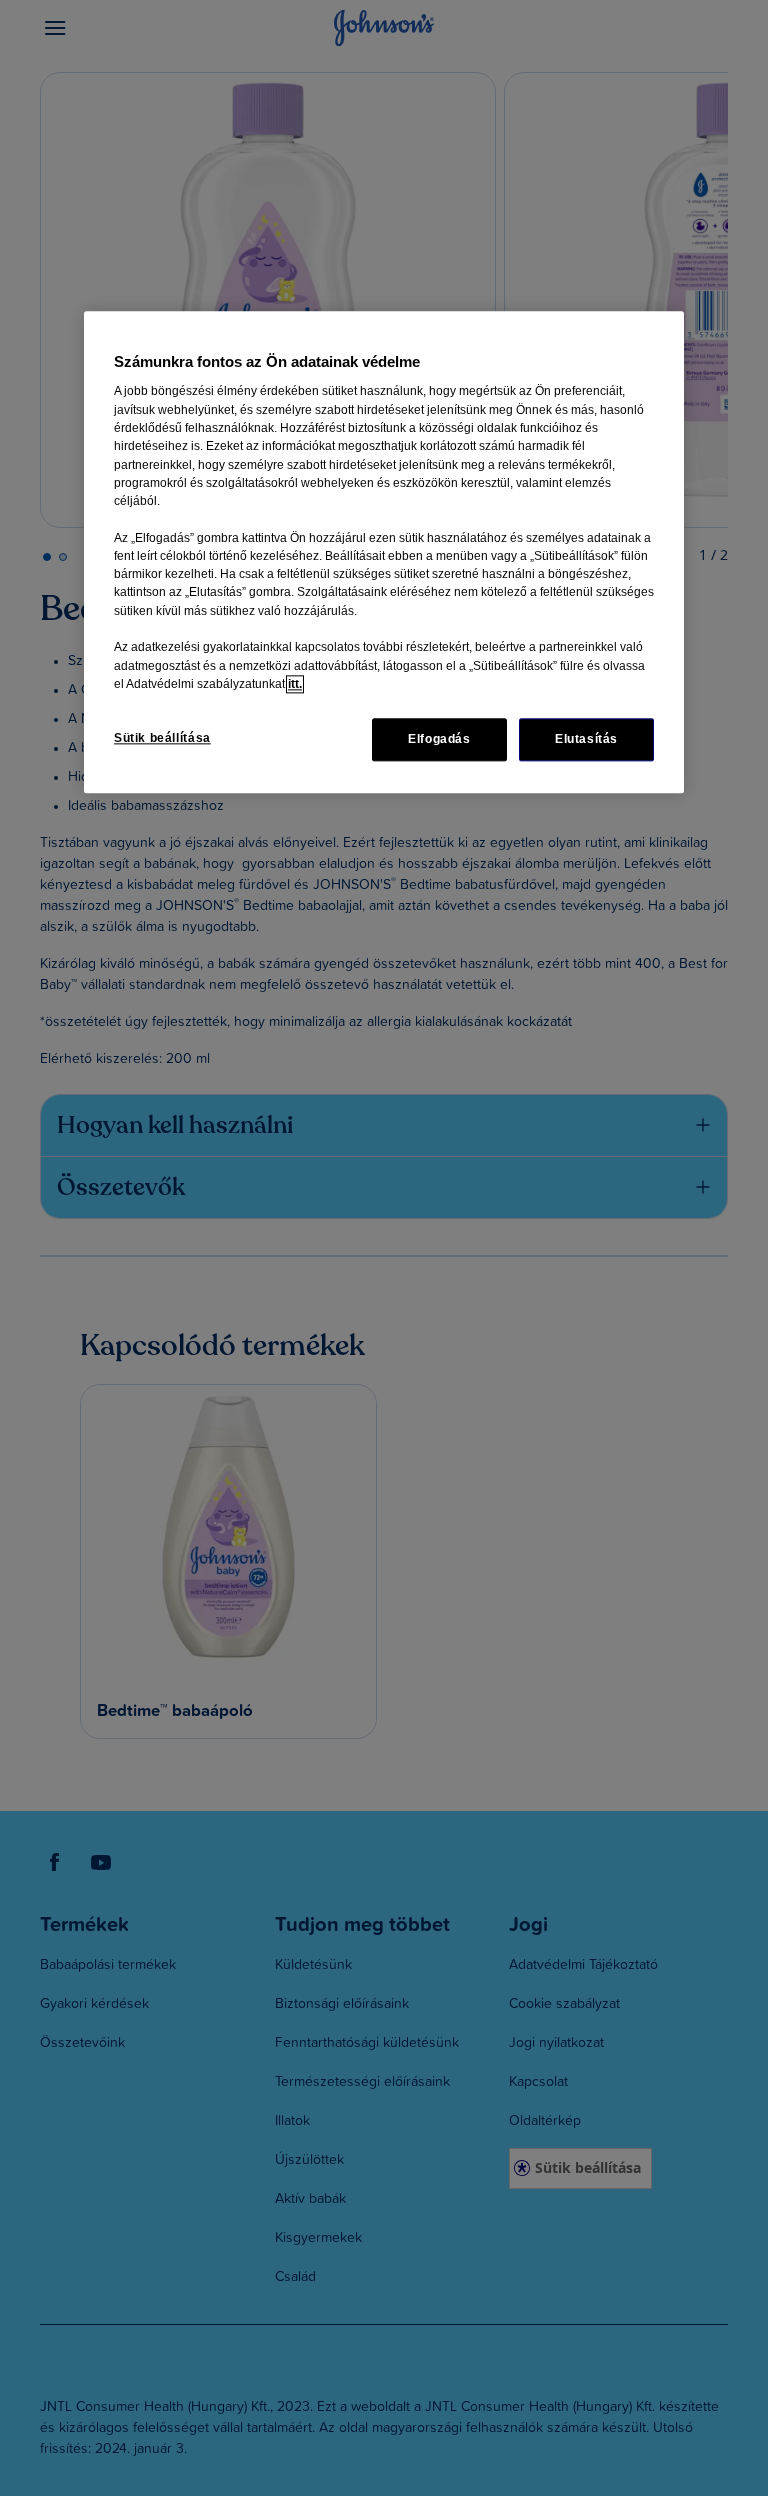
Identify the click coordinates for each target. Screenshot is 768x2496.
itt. (295, 684)
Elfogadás (439, 740)
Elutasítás (586, 740)
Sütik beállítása (162, 739)
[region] (384, 553)
